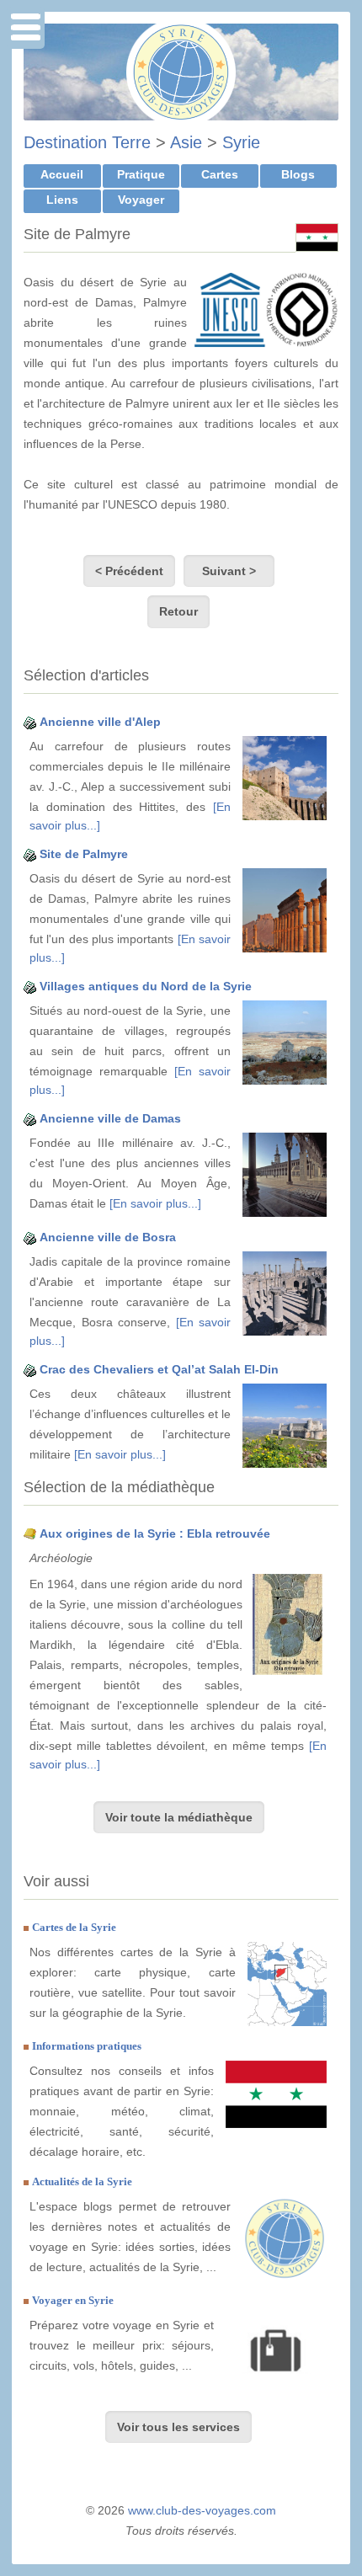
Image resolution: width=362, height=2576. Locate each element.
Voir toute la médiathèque (179, 1817)
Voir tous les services (178, 2427)
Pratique (141, 174)
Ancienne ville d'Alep (100, 722)
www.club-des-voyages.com (202, 2510)
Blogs (298, 174)
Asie (186, 142)
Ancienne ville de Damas (110, 1118)
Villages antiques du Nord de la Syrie (146, 986)
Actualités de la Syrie (82, 2181)
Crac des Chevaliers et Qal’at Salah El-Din (159, 1369)
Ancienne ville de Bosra (108, 1237)
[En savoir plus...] (155, 1203)
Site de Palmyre (84, 854)
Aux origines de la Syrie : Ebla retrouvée (155, 1533)
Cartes (220, 174)
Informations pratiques (87, 2046)
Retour (178, 611)
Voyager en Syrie (73, 2300)
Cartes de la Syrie (74, 1927)
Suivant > (229, 571)
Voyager (141, 200)
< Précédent (129, 571)
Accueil (62, 174)
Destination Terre (87, 142)
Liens (62, 200)
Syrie (241, 142)
